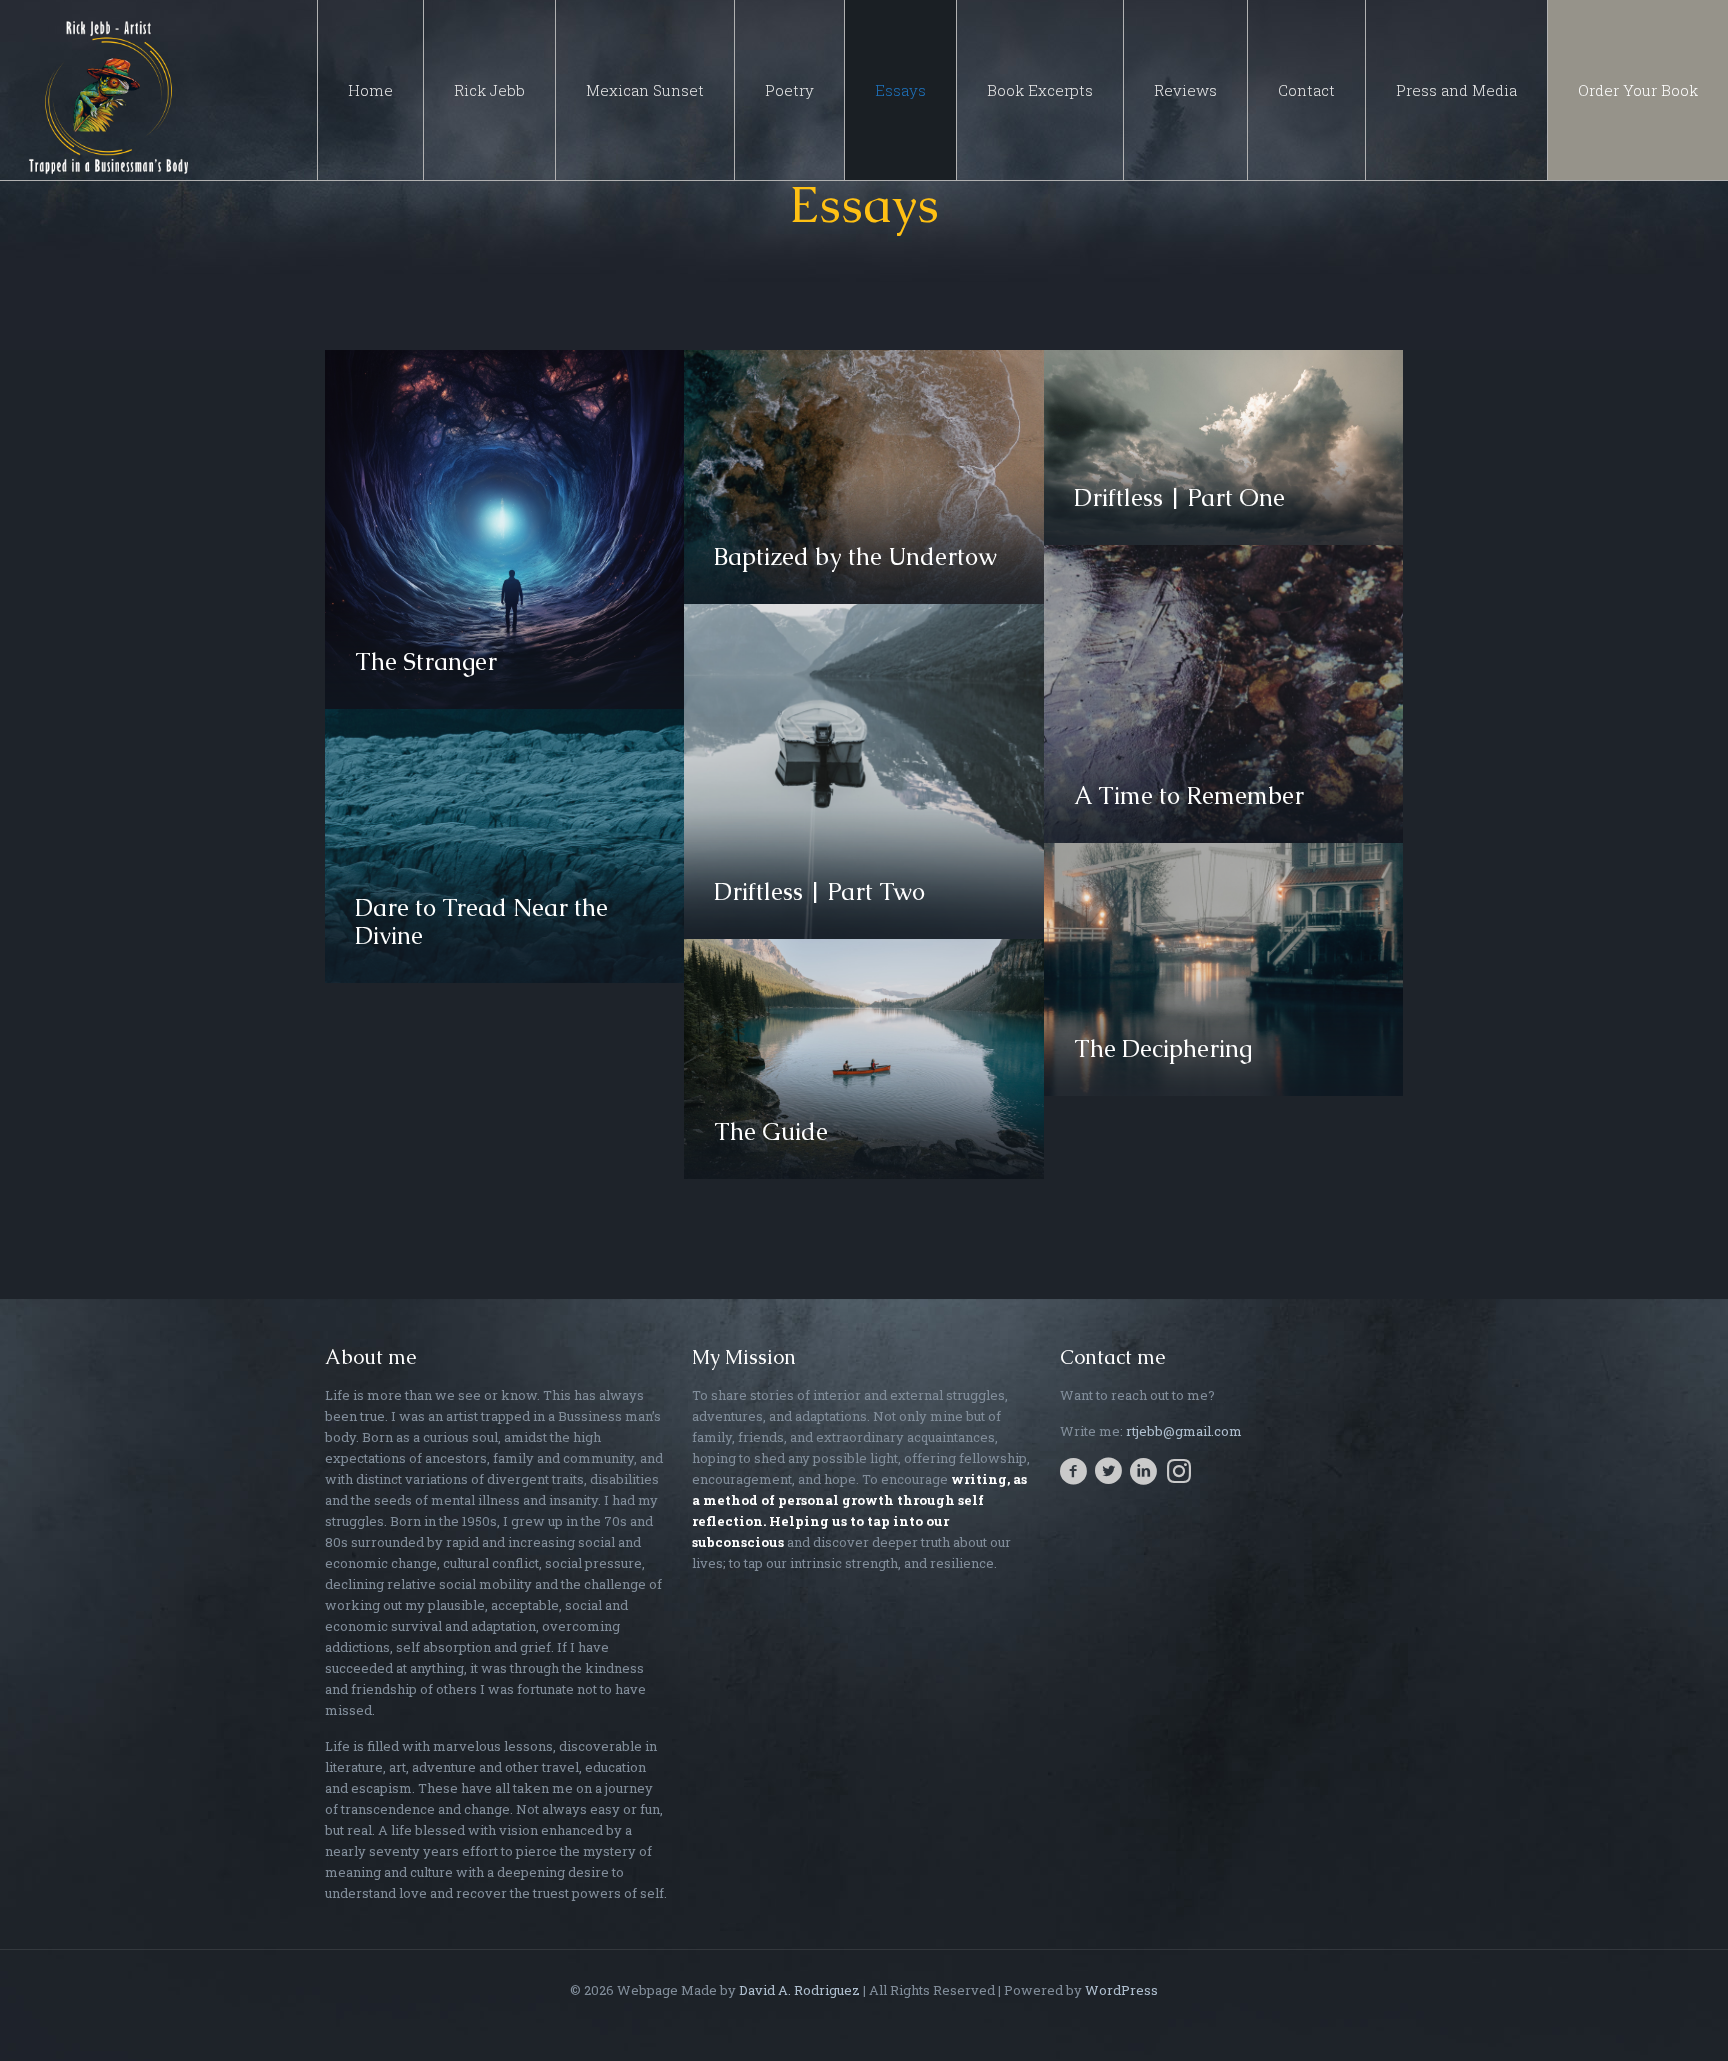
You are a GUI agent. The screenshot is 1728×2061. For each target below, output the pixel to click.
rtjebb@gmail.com (1184, 1431)
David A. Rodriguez (799, 1990)
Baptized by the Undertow (855, 556)
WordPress (1121, 1990)
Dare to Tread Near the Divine (481, 921)
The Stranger (426, 661)
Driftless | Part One (1179, 497)
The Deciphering (1163, 1048)
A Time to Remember (1189, 795)
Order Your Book (1638, 90)
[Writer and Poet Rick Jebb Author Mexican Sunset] (110, 90)
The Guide (771, 1131)
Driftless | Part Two (819, 891)
